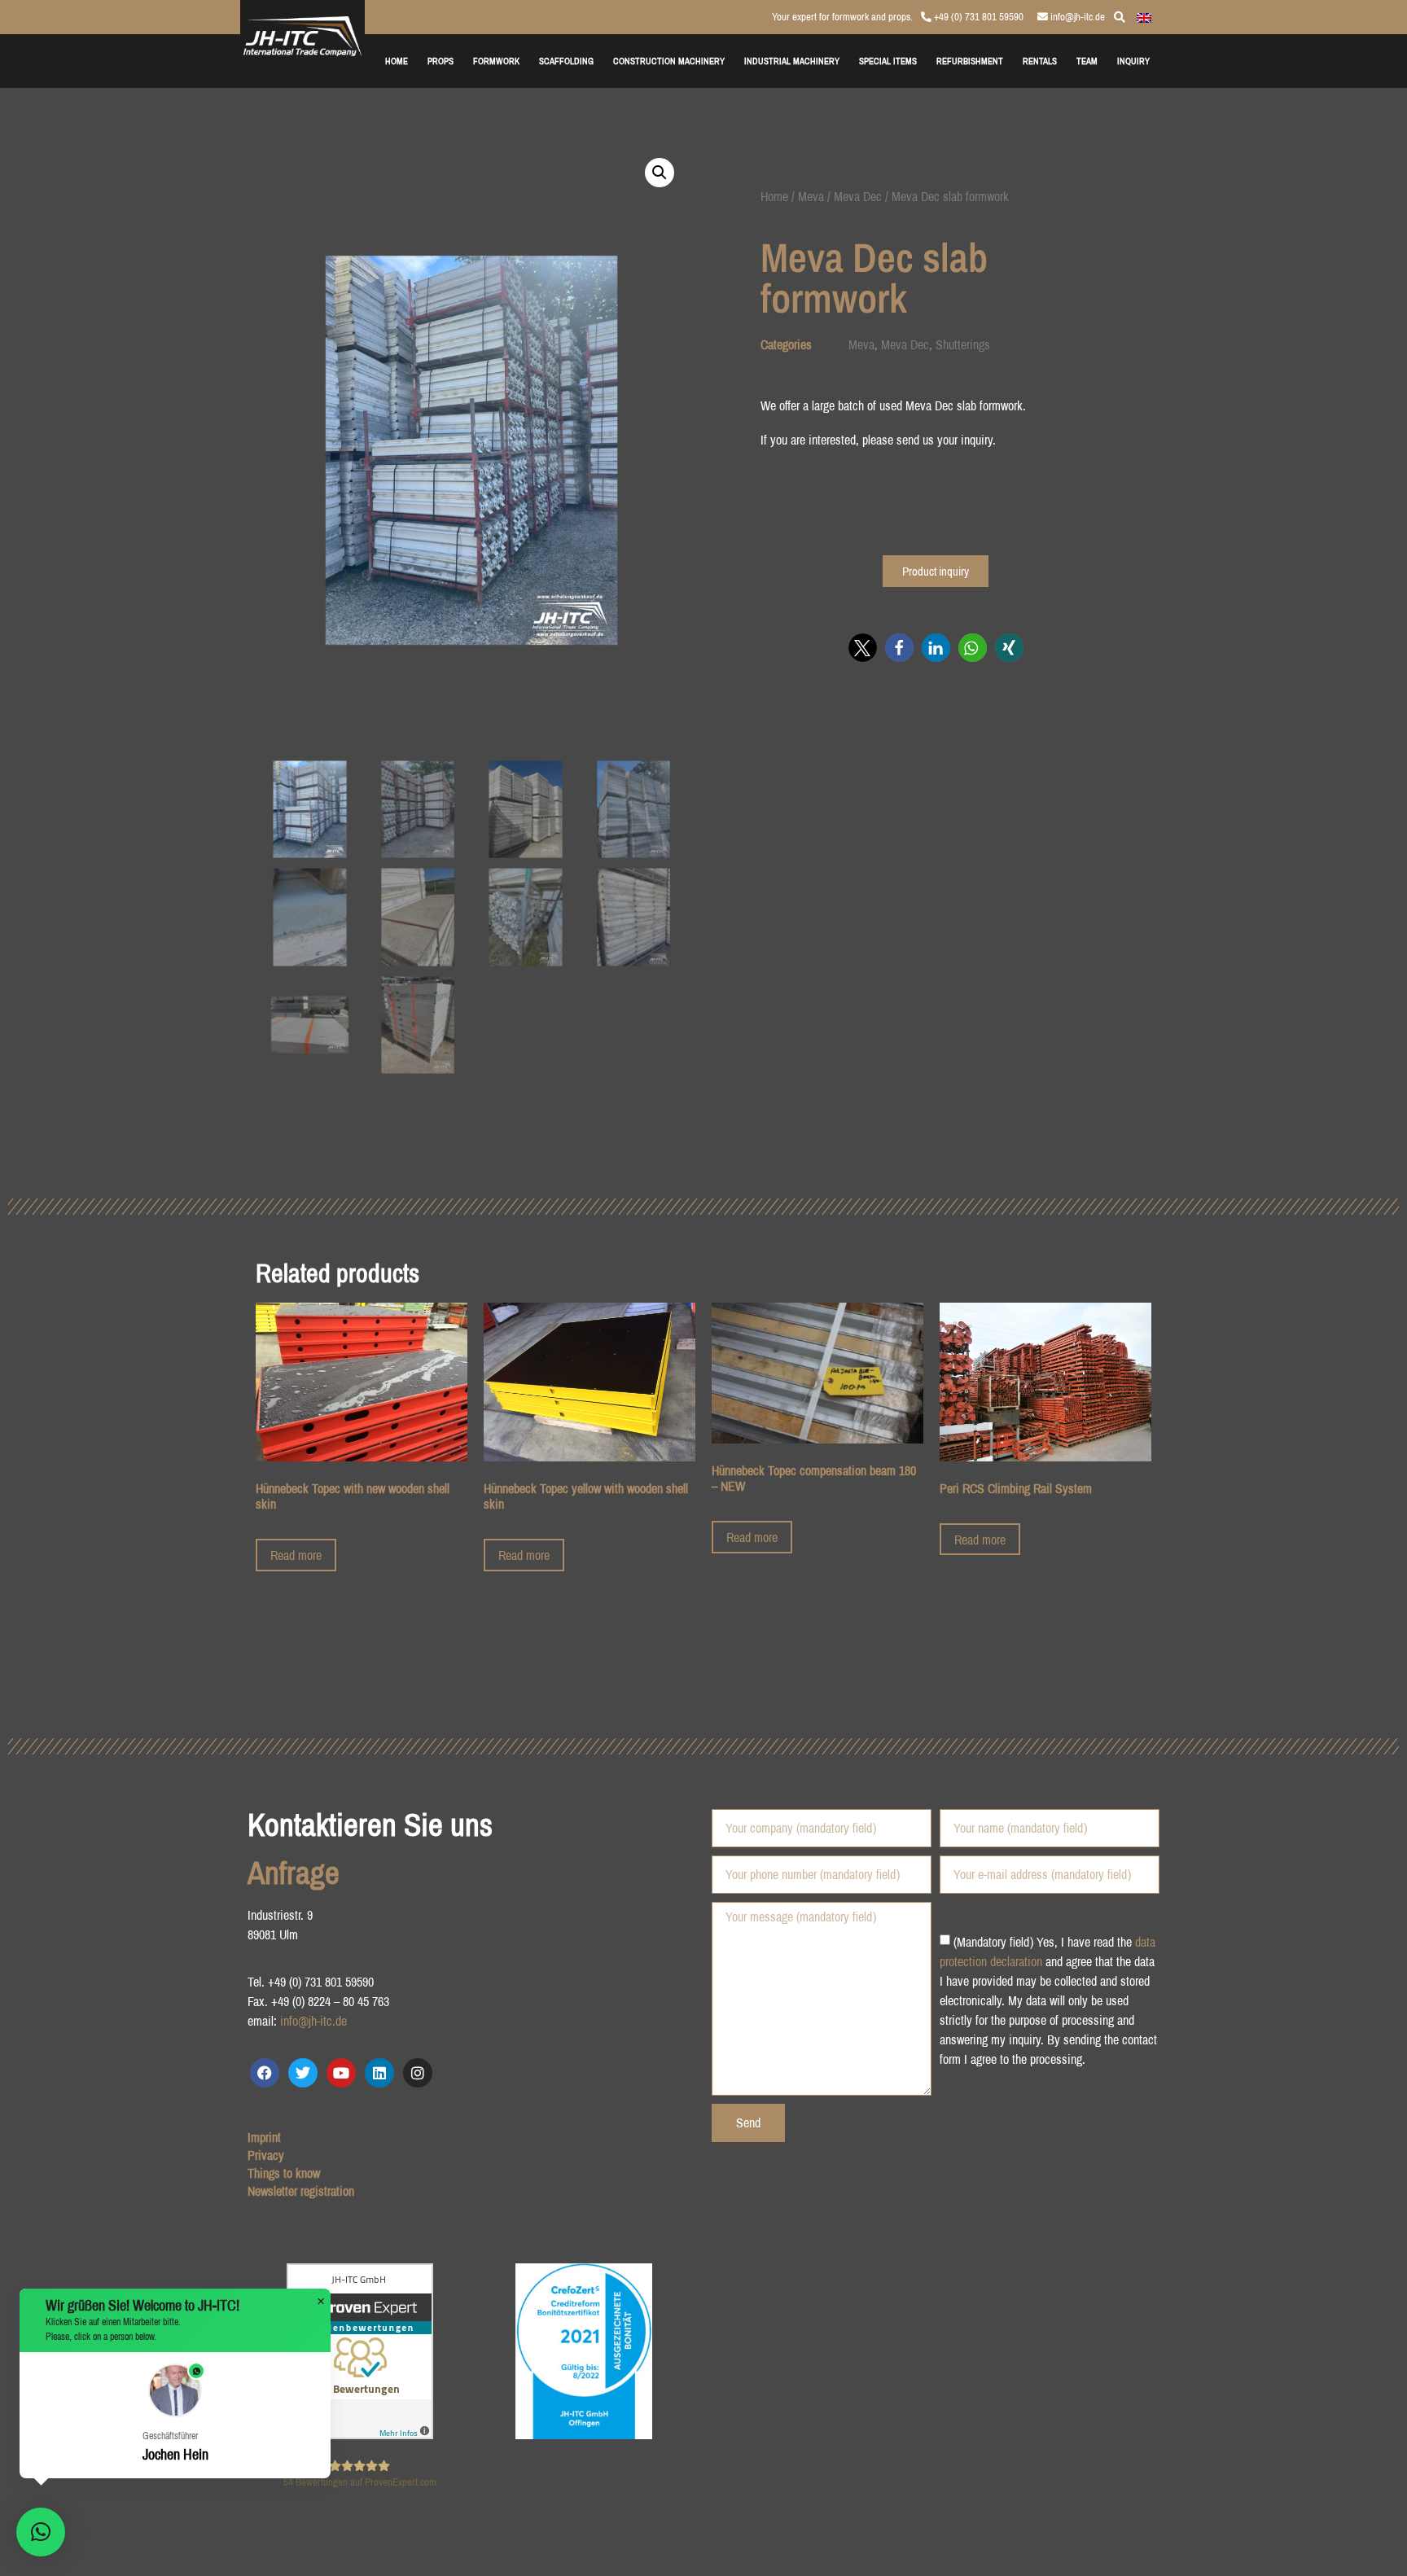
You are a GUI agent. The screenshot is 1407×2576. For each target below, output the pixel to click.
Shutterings (963, 344)
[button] (660, 173)
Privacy (266, 2155)
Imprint (264, 2137)
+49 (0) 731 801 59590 (977, 17)
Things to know (284, 2173)
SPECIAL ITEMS (888, 61)
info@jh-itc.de (1076, 17)
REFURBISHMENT (970, 61)
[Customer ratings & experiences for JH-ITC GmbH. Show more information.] (360, 2434)
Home (774, 196)
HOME (397, 61)
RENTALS (1040, 61)
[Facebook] (265, 2073)
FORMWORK (496, 61)
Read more (296, 1555)
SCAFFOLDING (566, 61)
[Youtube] (341, 2073)
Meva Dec (858, 196)
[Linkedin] (379, 2073)
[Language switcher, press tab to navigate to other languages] (1144, 16)
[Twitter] (303, 2073)
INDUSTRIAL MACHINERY (792, 61)
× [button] (321, 2302)
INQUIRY (1133, 61)
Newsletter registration (301, 2191)
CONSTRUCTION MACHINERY (669, 61)
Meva (811, 196)
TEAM (1087, 61)
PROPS (441, 61)
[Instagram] (418, 2073)
